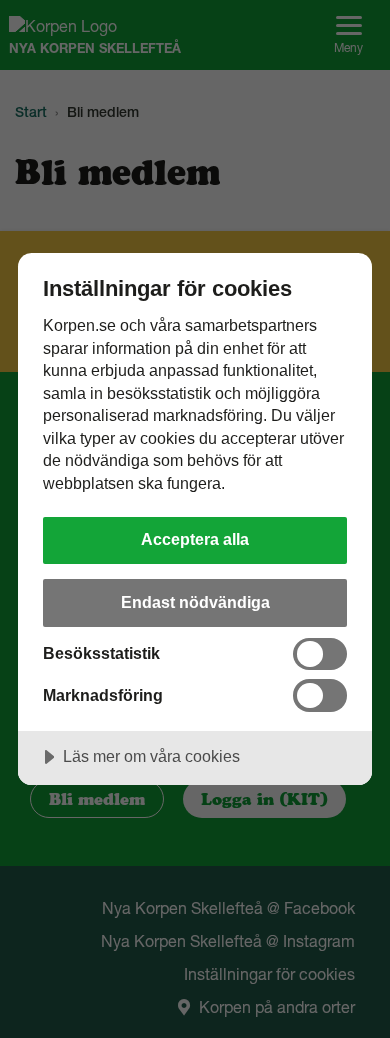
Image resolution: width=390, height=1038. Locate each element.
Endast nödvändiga (195, 602)
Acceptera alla (195, 539)
